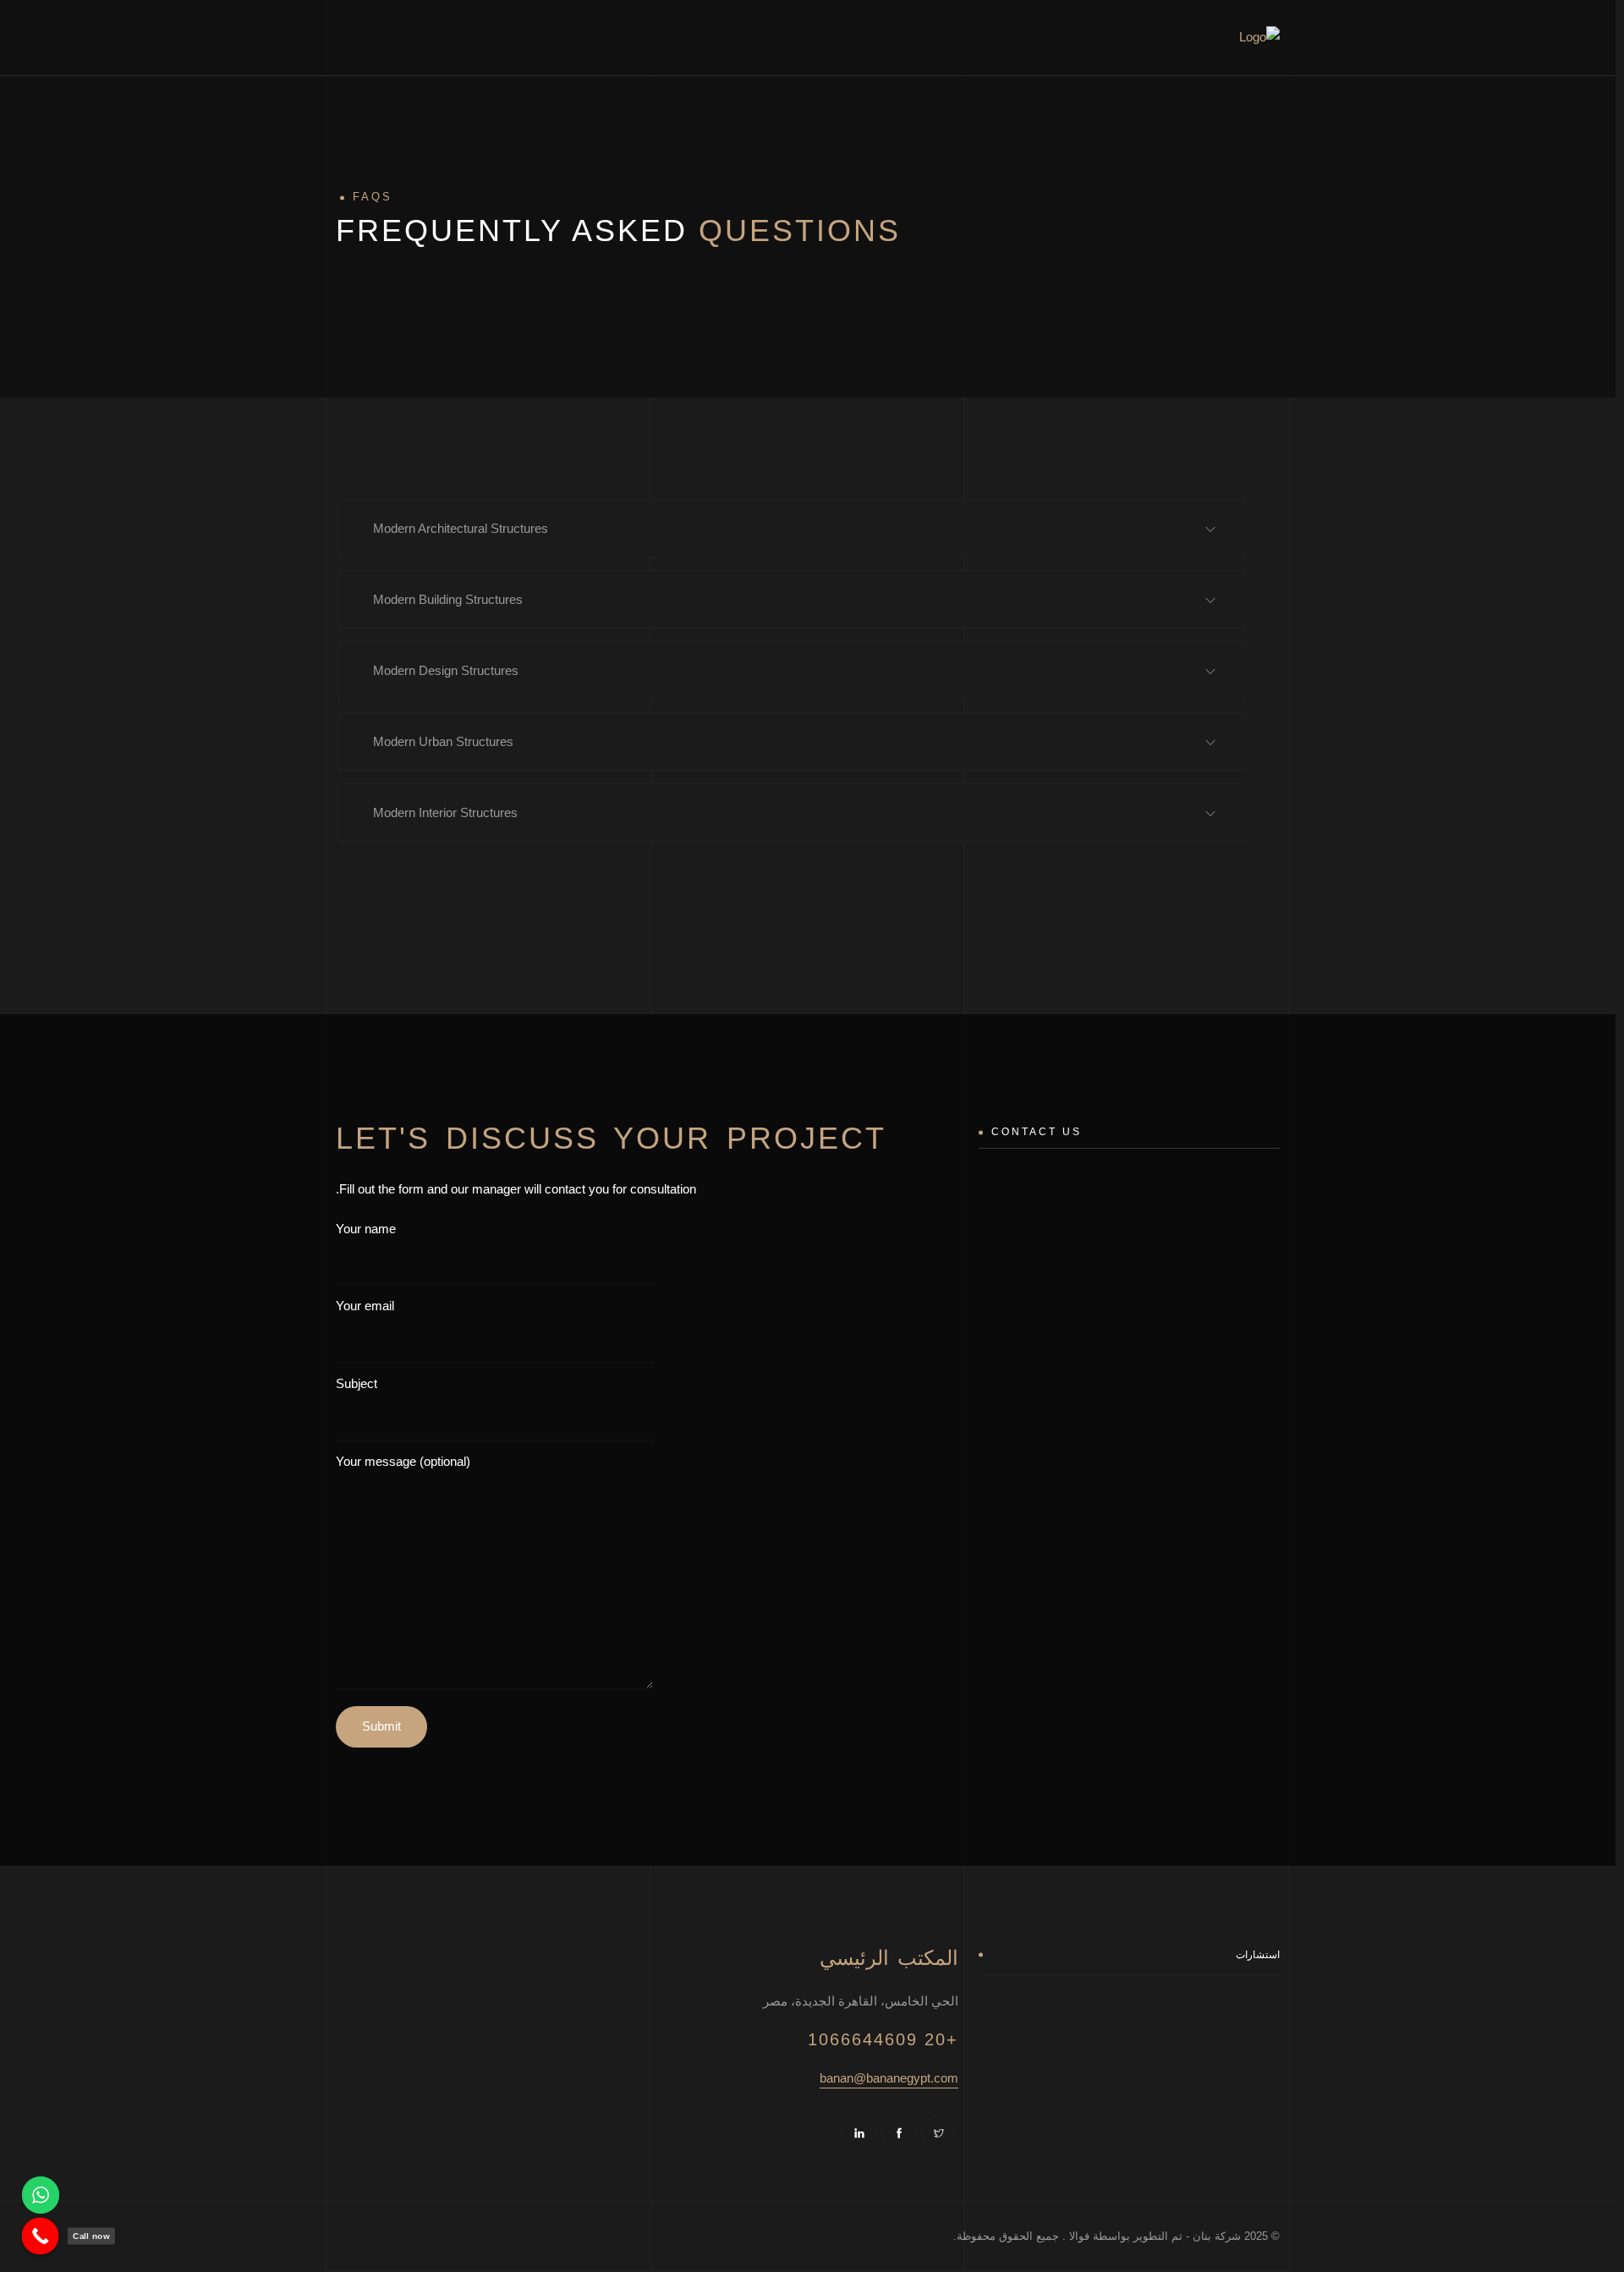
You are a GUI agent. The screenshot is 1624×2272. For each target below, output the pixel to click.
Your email (365, 1306)
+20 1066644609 (883, 2039)
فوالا (1078, 2236)
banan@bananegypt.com (889, 2078)
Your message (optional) (403, 1461)
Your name (366, 1229)
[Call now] (41, 2236)
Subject (357, 1383)
